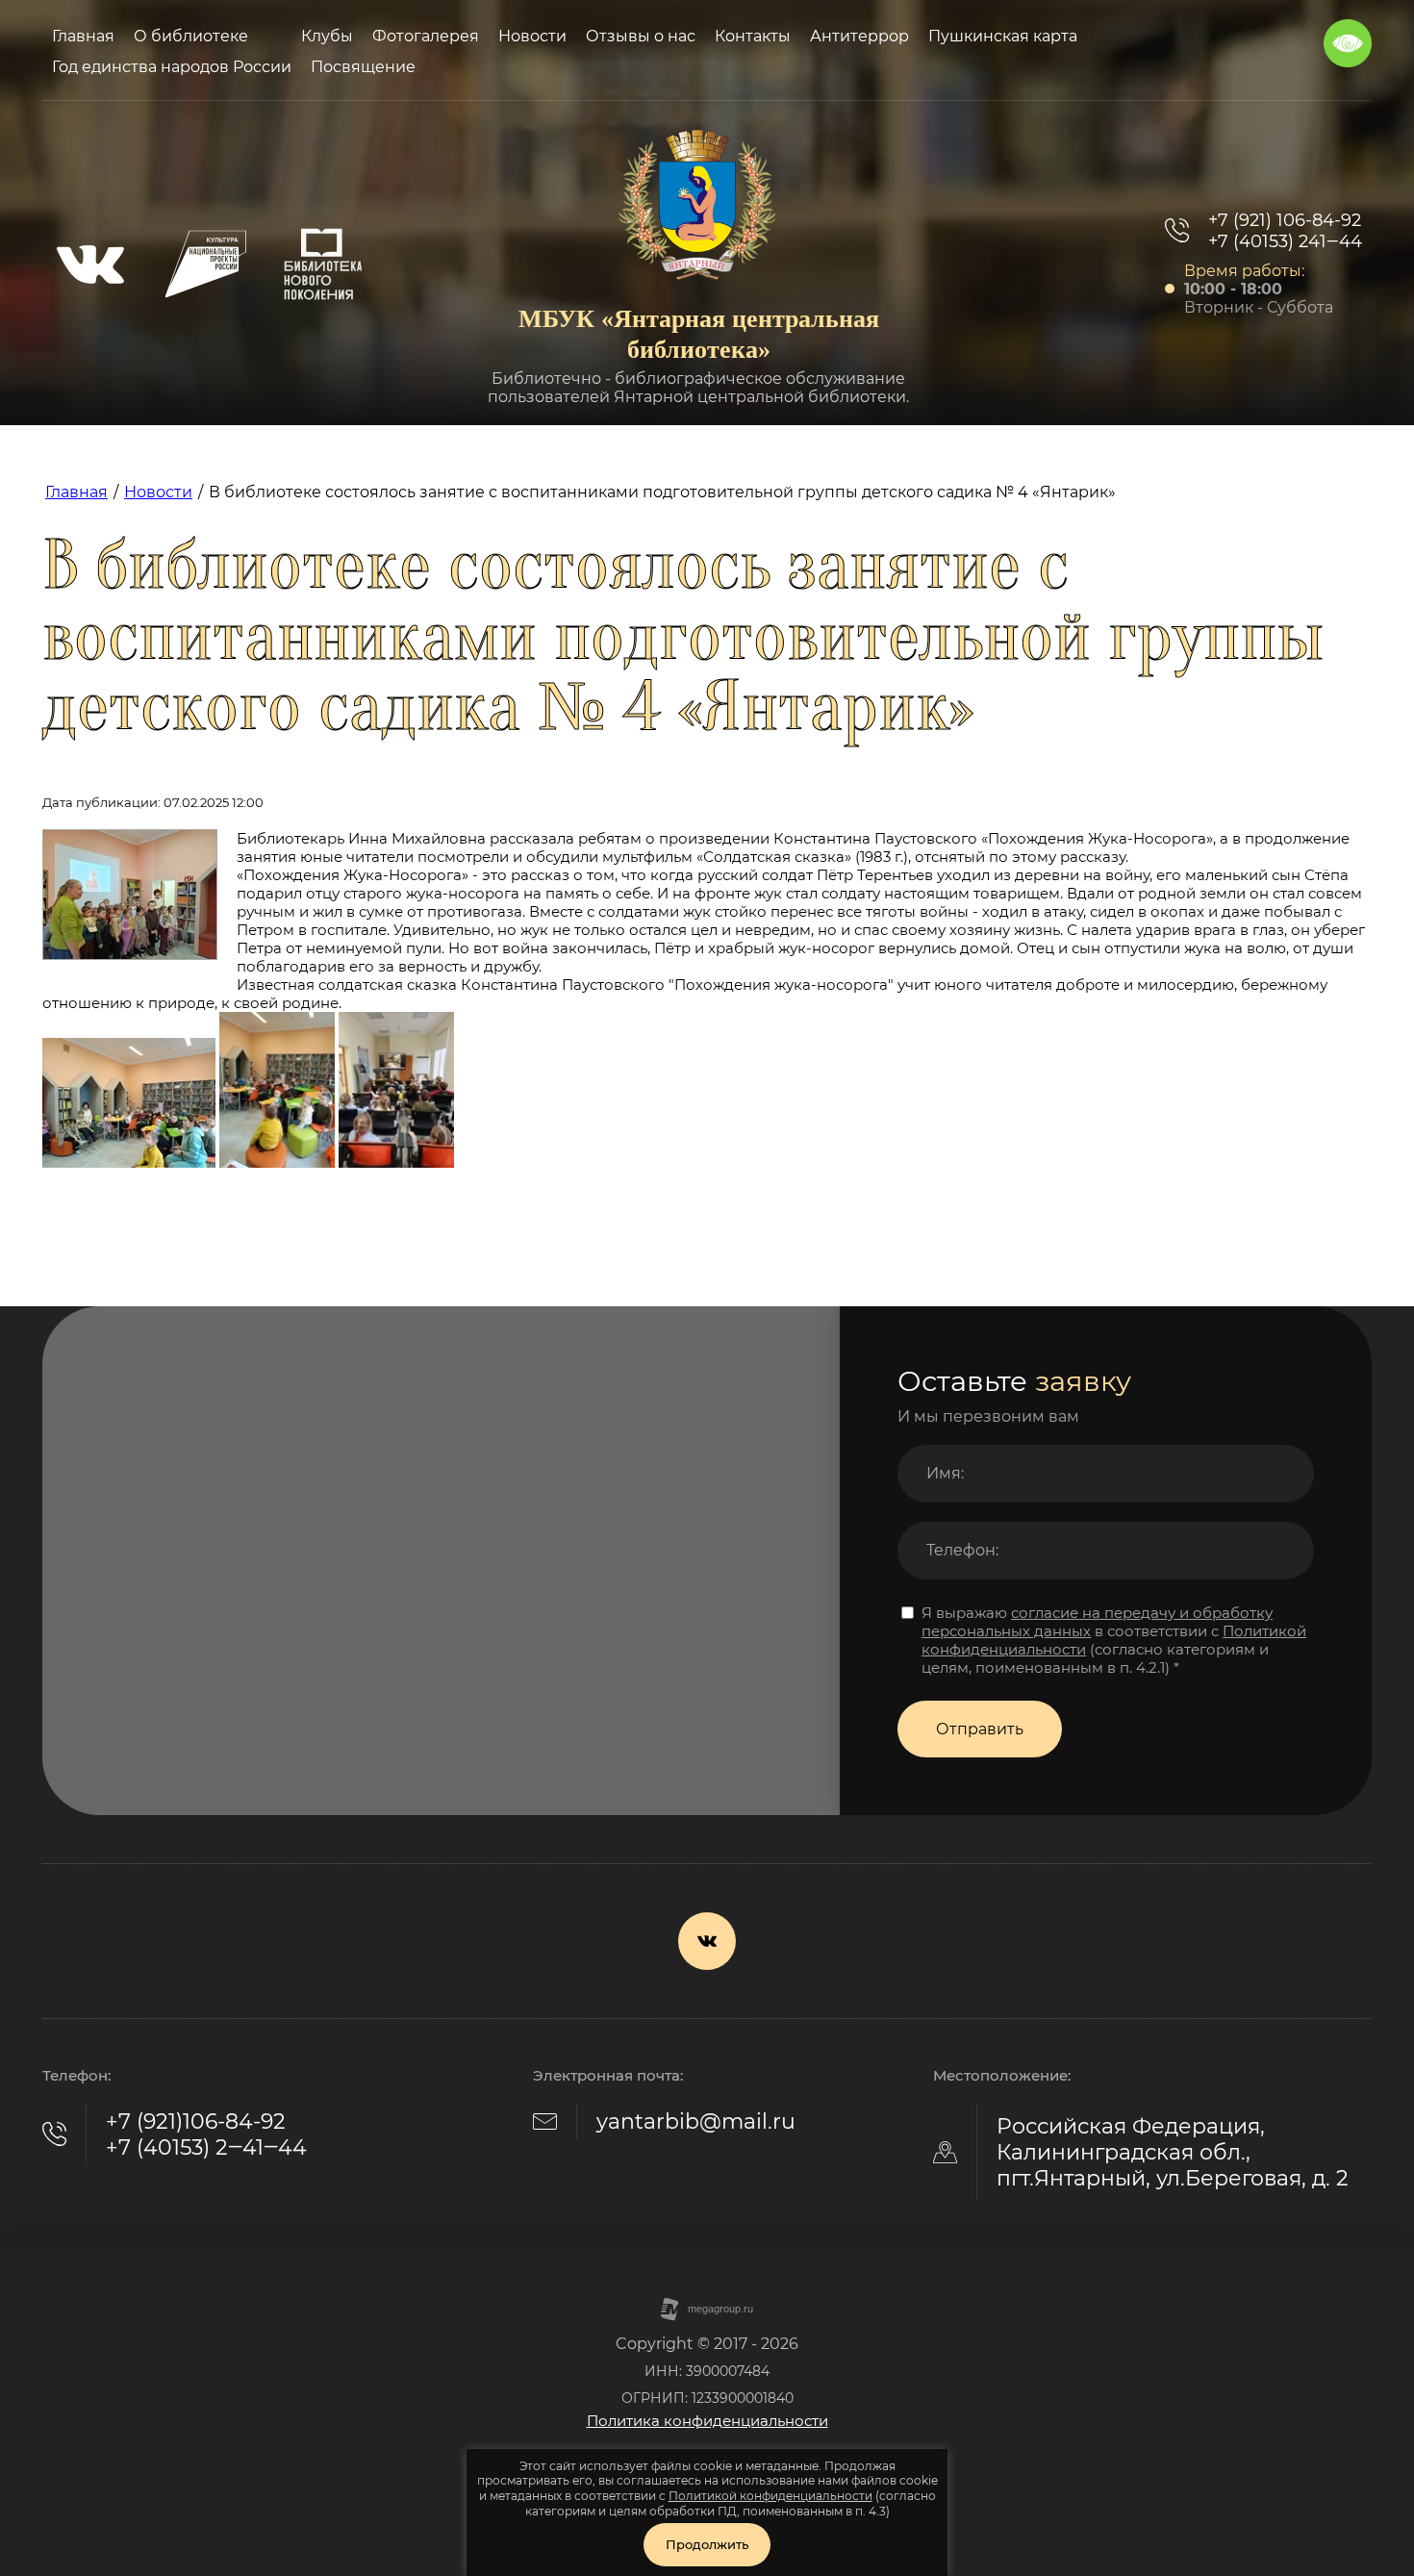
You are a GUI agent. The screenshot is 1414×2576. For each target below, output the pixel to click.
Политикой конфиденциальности (770, 2496)
